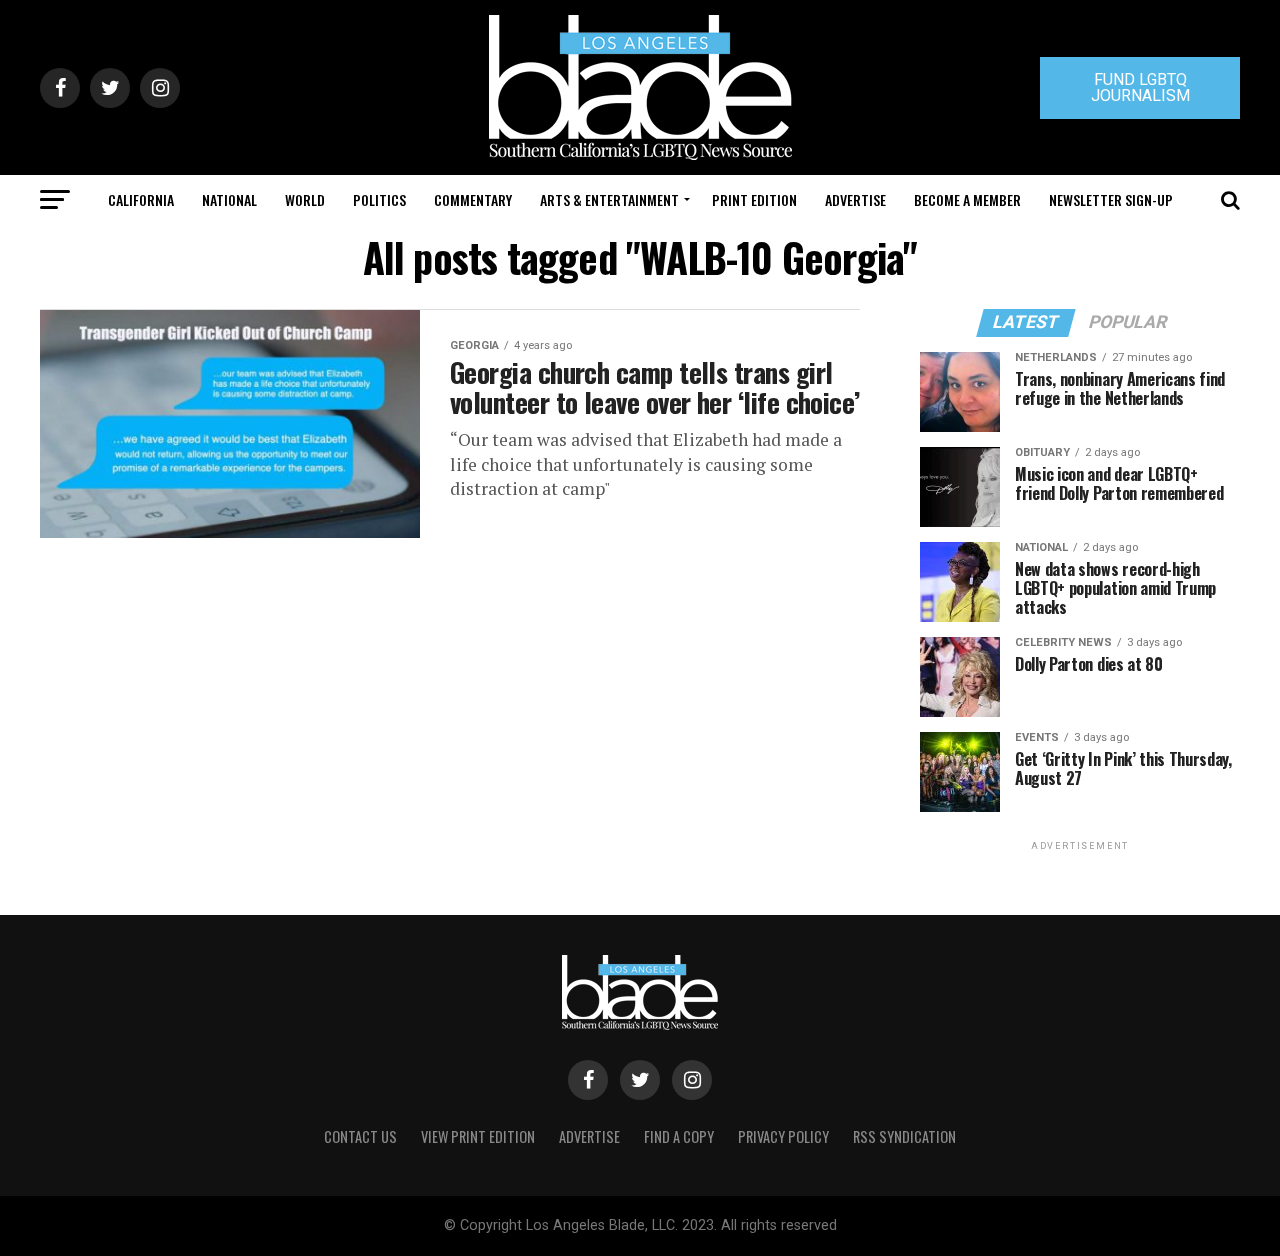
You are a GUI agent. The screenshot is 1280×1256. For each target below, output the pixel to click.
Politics (379, 199)
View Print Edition (478, 1136)
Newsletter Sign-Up (1111, 199)
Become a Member (967, 199)
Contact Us (360, 1136)
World (305, 199)
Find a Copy (679, 1136)
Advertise (855, 199)
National (229, 199)
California (141, 199)
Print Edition (754, 199)
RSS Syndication (904, 1136)
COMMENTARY (473, 199)
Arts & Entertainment (609, 199)
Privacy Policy (783, 1136)
